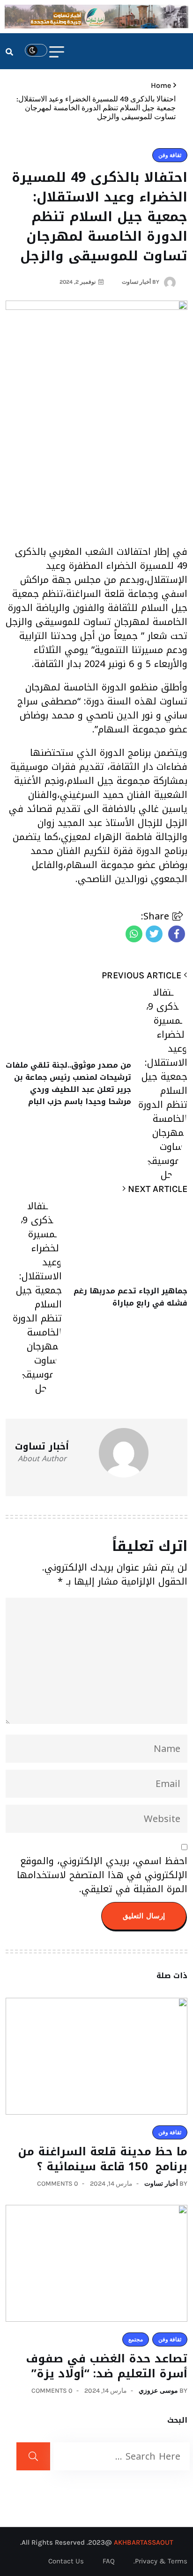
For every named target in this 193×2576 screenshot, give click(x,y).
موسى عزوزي (158, 2391)
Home (159, 85)
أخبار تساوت (161, 2184)
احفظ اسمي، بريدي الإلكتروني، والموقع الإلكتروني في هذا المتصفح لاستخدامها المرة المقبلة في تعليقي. (102, 1875)
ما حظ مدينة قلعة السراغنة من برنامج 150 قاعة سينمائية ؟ (103, 2159)
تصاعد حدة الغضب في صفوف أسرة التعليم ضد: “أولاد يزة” (107, 2366)
